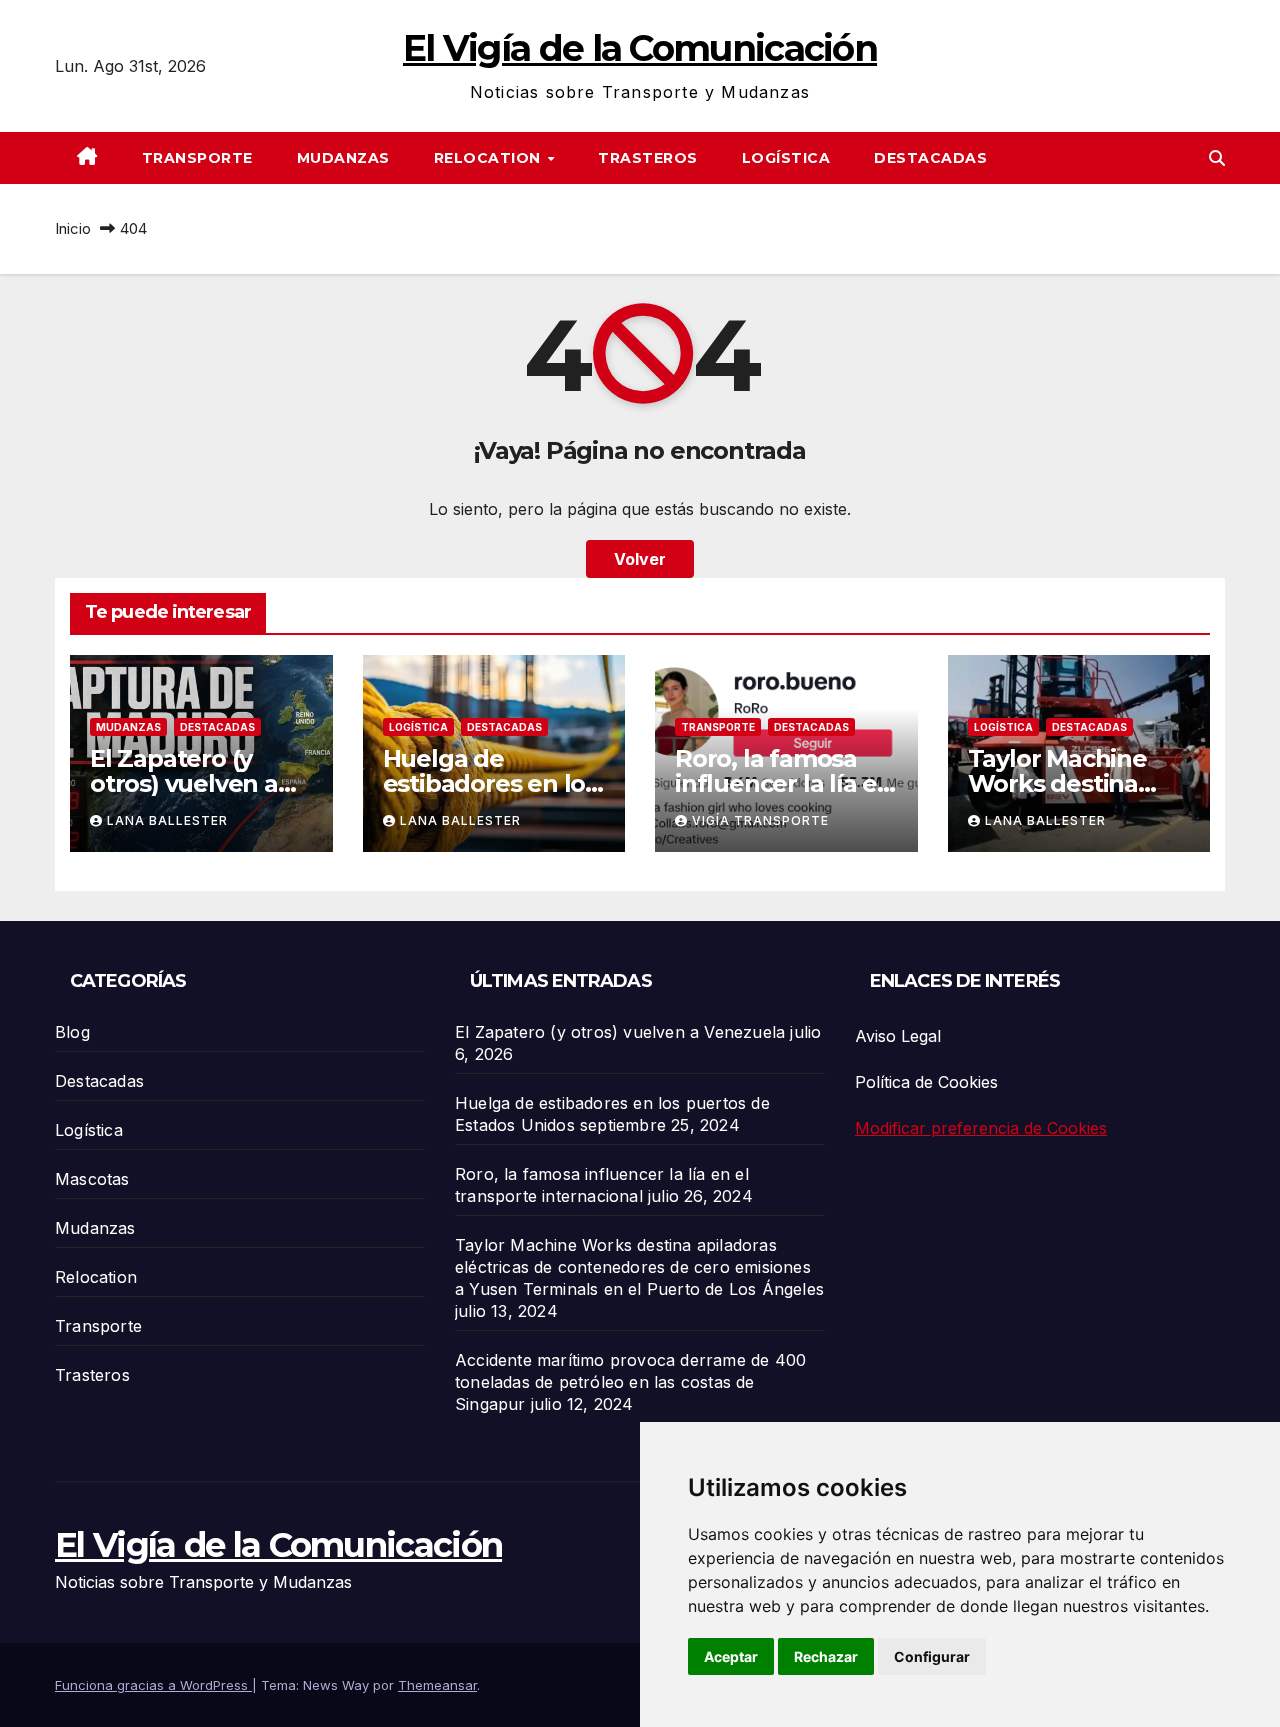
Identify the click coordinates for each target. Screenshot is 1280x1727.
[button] (1217, 158)
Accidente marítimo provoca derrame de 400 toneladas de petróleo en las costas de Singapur (630, 1382)
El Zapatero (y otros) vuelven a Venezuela (184, 783)
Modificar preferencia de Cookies (981, 1128)
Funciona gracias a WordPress (153, 1685)
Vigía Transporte (760, 820)
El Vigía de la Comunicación (640, 48)
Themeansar (437, 1685)
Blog (72, 1032)
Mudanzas (343, 158)
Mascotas (92, 1179)
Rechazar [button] (826, 1656)
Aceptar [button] (731, 1656)
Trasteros (648, 158)
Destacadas (930, 158)
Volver (640, 559)
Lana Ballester (167, 820)
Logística (786, 158)
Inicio (73, 228)
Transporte (197, 158)
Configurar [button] (932, 1656)
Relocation (490, 158)
